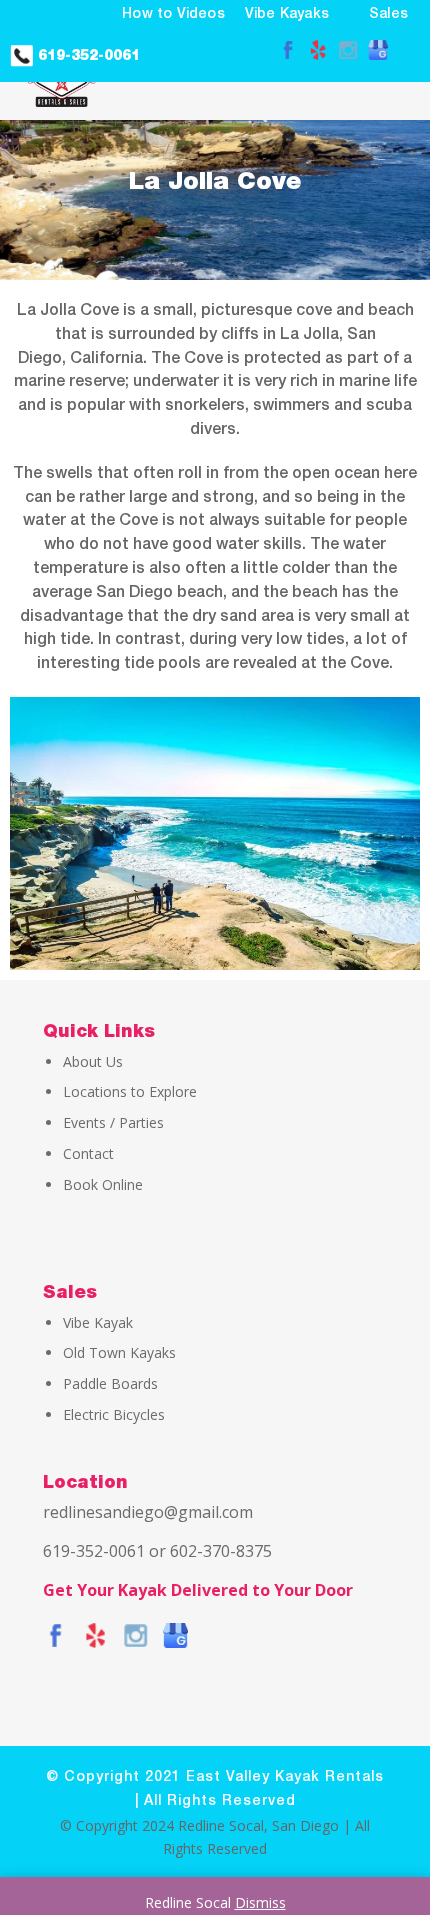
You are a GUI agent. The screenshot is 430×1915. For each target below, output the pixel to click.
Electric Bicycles (114, 1414)
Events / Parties (113, 1122)
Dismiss (260, 1902)
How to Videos (173, 14)
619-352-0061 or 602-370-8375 (157, 1551)
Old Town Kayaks (119, 1352)
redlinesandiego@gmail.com (148, 1512)
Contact (88, 1153)
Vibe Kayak (98, 1322)
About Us (93, 1061)
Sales (388, 14)
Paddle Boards (110, 1383)
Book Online (103, 1184)
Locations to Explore (130, 1091)
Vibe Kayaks (287, 14)
